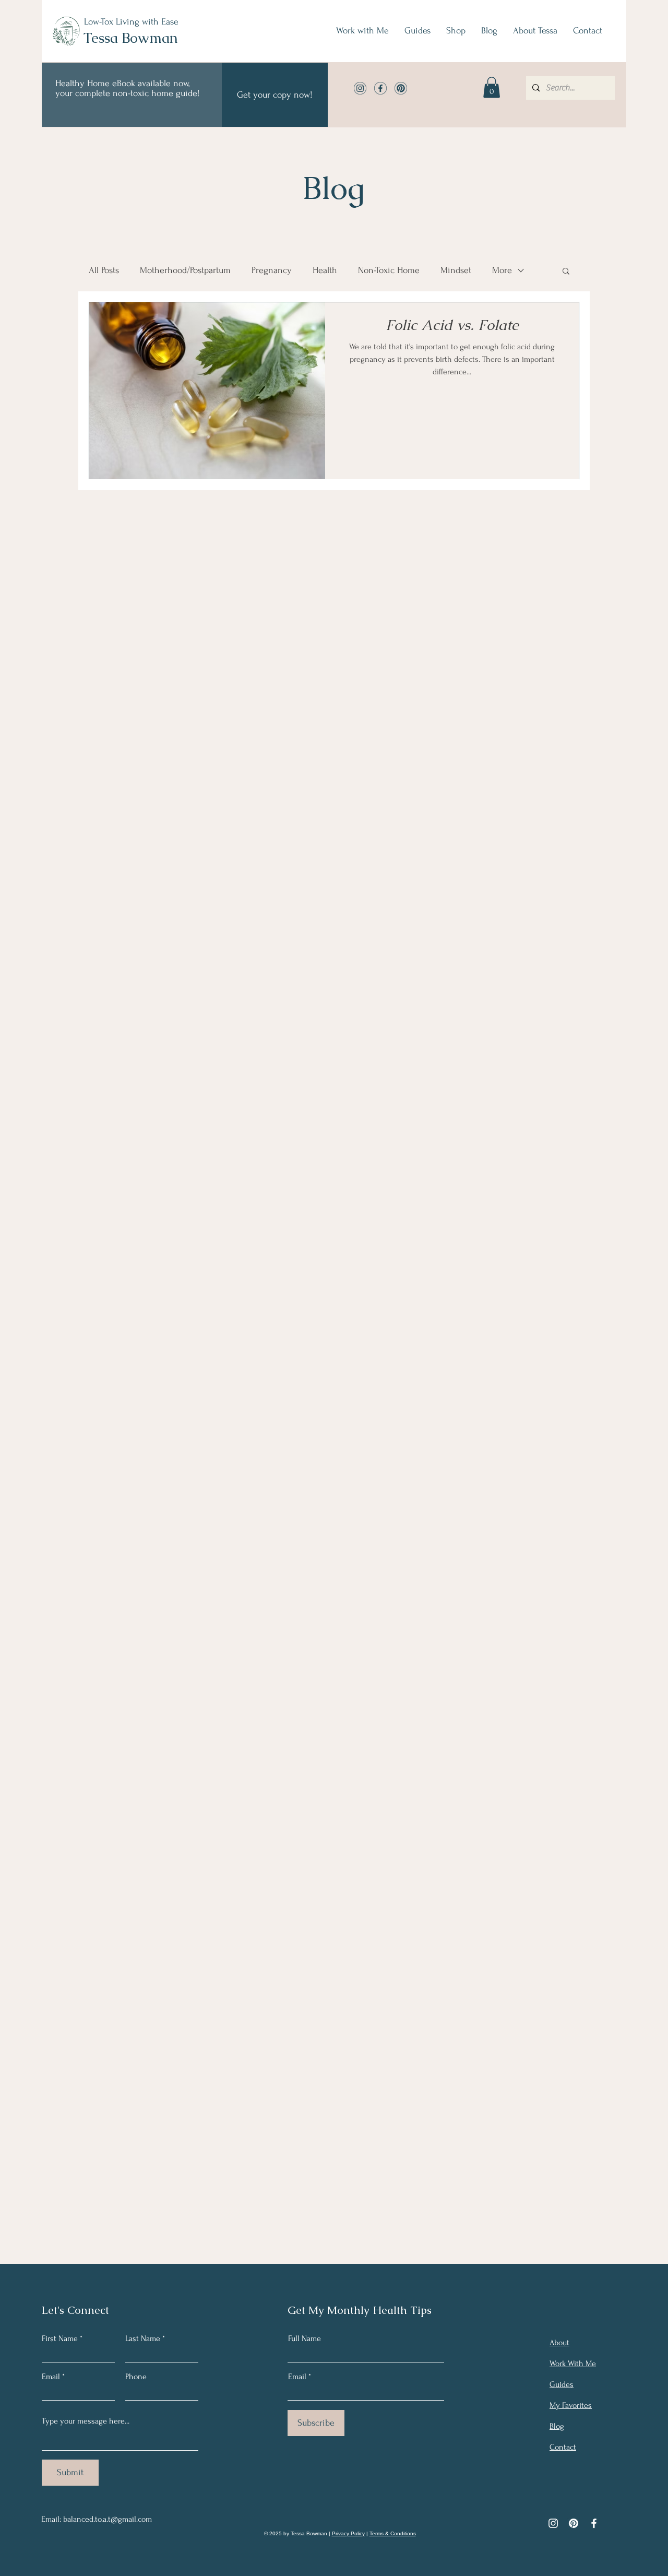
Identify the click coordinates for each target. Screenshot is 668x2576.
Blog (557, 2426)
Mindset (456, 270)
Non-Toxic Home (389, 270)
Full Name (305, 2338)
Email (51, 2377)
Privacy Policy (348, 2533)
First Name (60, 2338)
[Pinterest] (574, 2523)
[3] (401, 88)
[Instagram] (553, 2523)
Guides (562, 2384)
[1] (360, 88)
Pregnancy (272, 270)
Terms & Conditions (393, 2533)
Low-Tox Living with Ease (131, 22)
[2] (380, 88)
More (502, 270)
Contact (563, 2447)
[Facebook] (594, 2523)
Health (325, 270)
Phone (136, 2377)
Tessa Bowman (131, 38)
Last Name (143, 2338)
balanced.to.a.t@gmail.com (108, 2519)
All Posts (104, 270)
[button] (492, 87)
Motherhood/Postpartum (185, 270)
